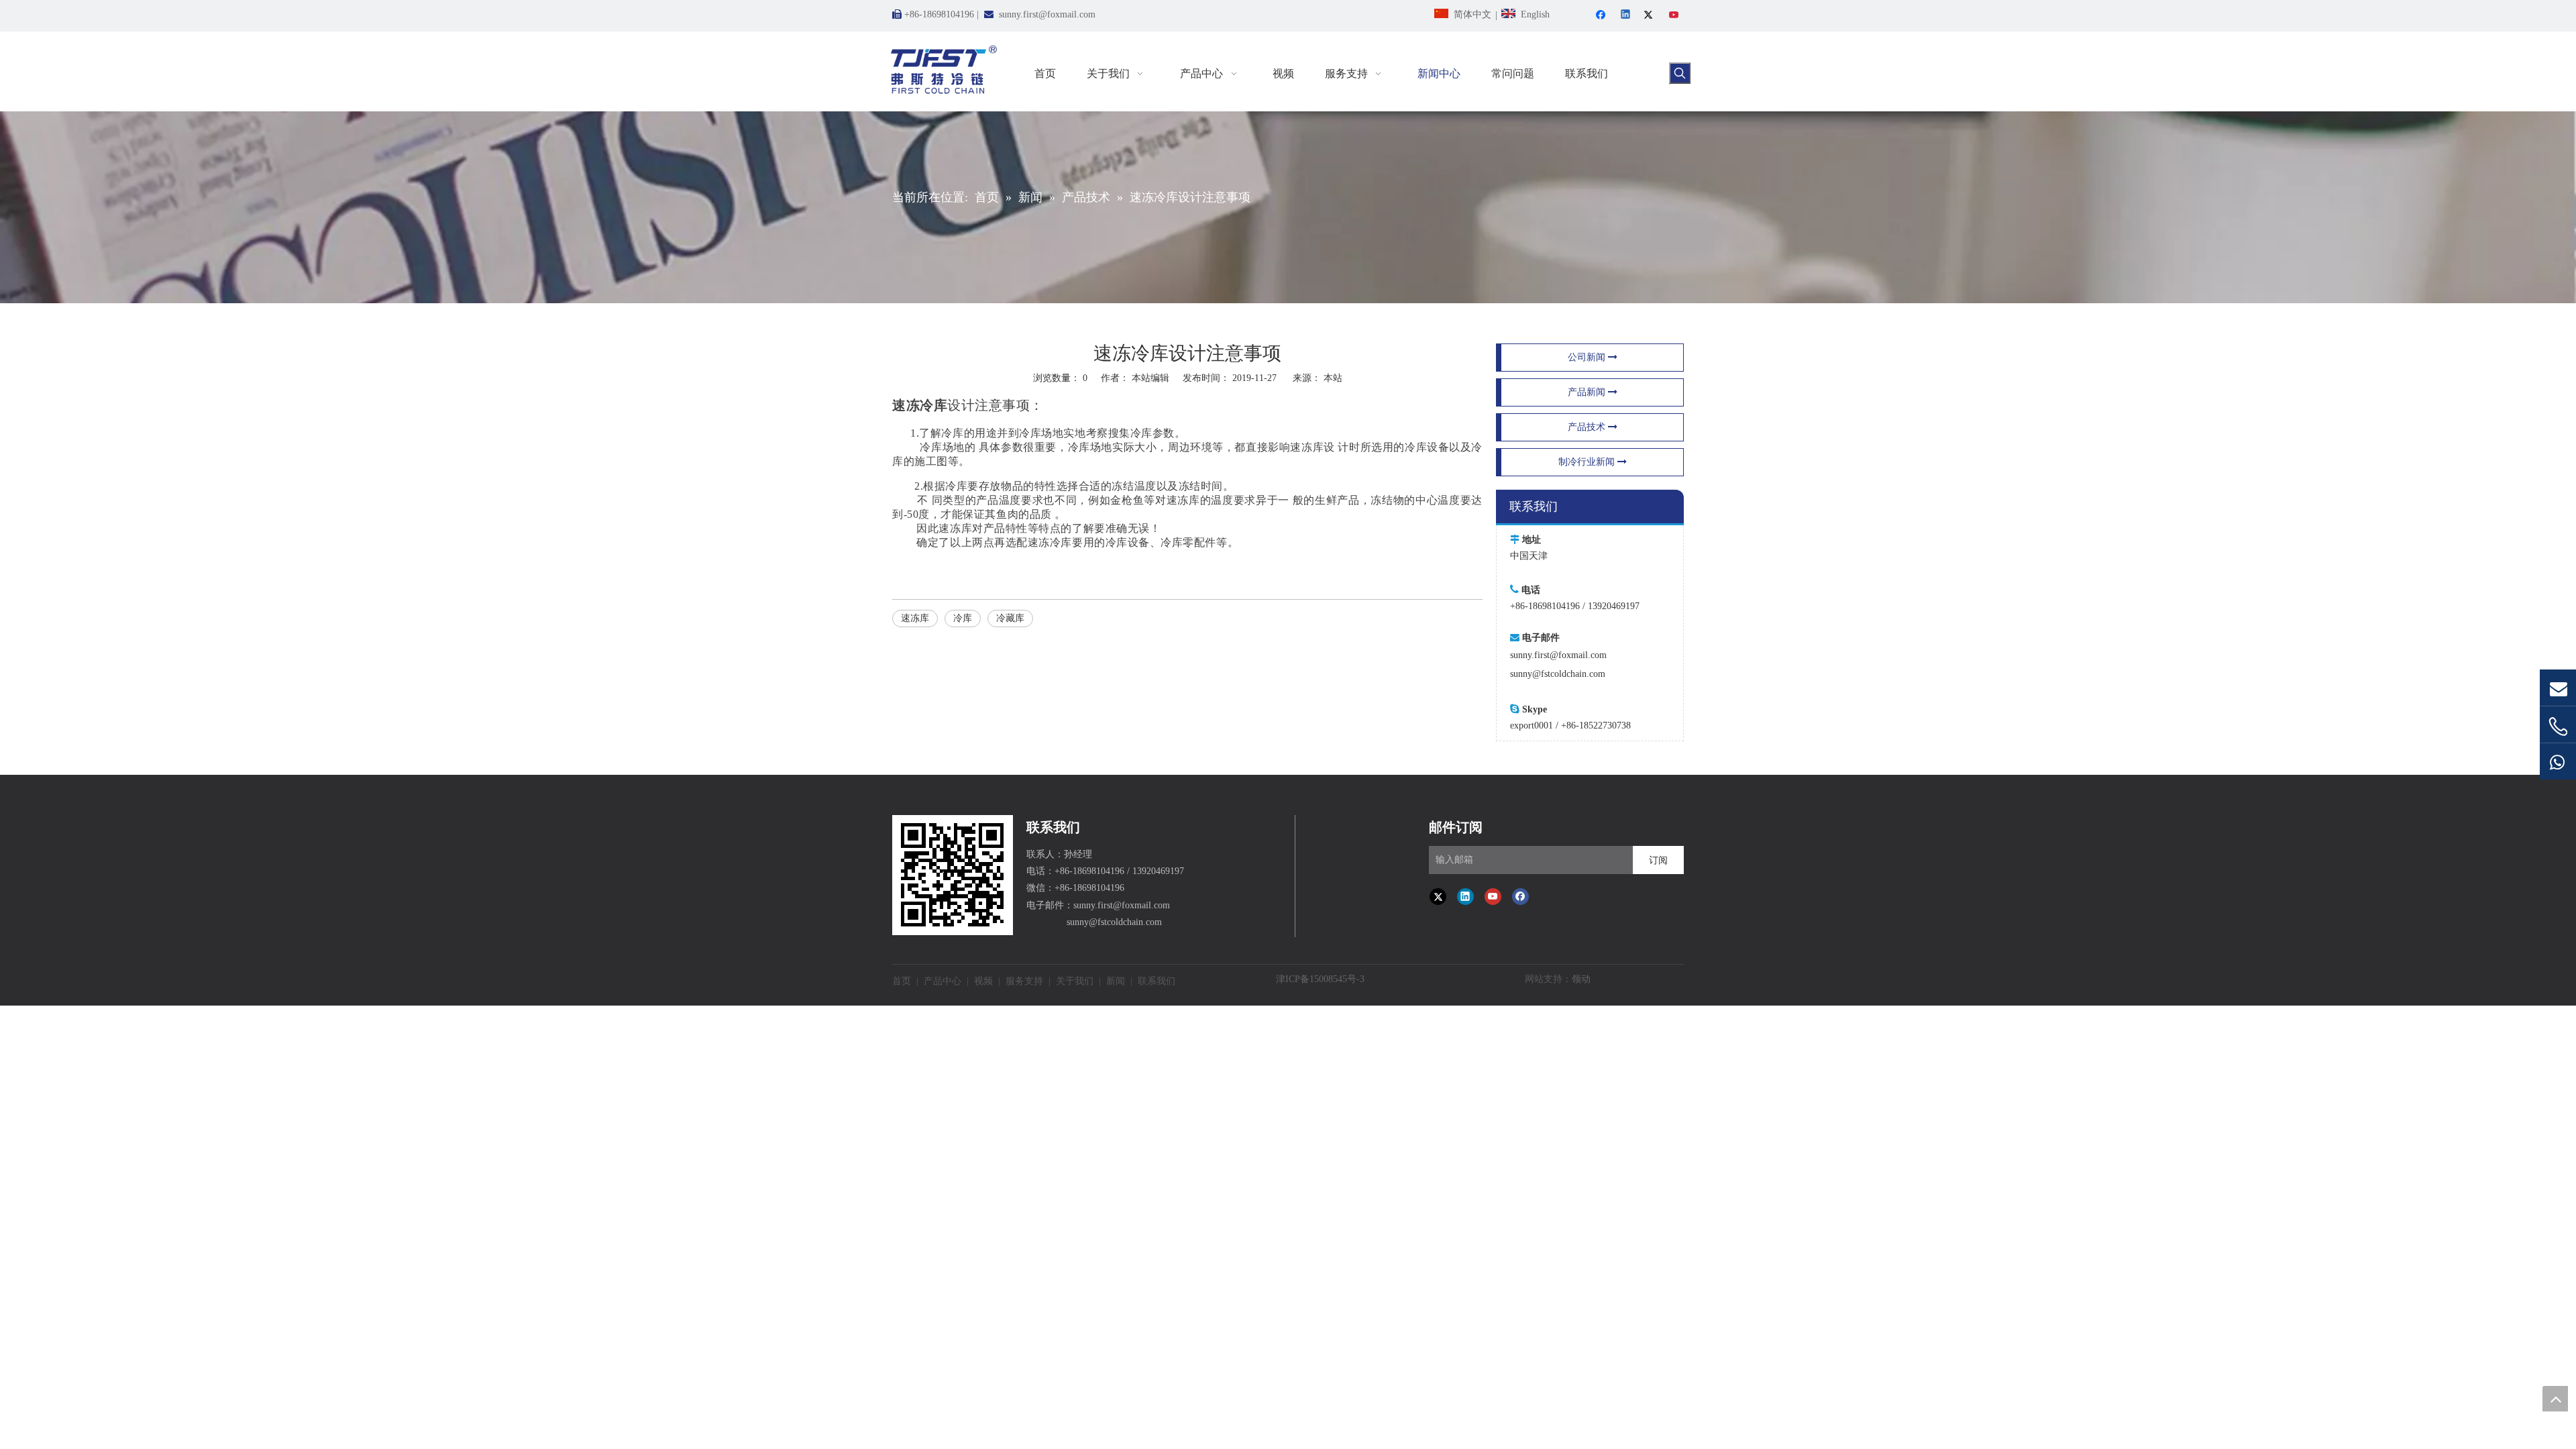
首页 (902, 981)
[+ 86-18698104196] (2558, 727)
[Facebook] (1602, 16)
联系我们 (1157, 981)
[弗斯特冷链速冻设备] (953, 875)
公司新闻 (1588, 357)
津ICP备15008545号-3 (1320, 979)
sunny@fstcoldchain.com (1558, 674)
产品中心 (943, 981)
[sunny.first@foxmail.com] (2558, 688)
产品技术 (1588, 427)
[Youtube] (1675, 16)
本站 (1333, 378)
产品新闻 (1588, 392)
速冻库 (915, 618)
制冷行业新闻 (1588, 462)
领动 (1581, 979)
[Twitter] (1651, 16)
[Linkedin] (1626, 16)
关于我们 (1075, 981)
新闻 (1116, 981)
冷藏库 (1010, 618)
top (2555, 1399)
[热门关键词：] (1680, 73)
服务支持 (1024, 981)
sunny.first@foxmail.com (1047, 14)
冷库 (963, 618)
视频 (983, 981)
